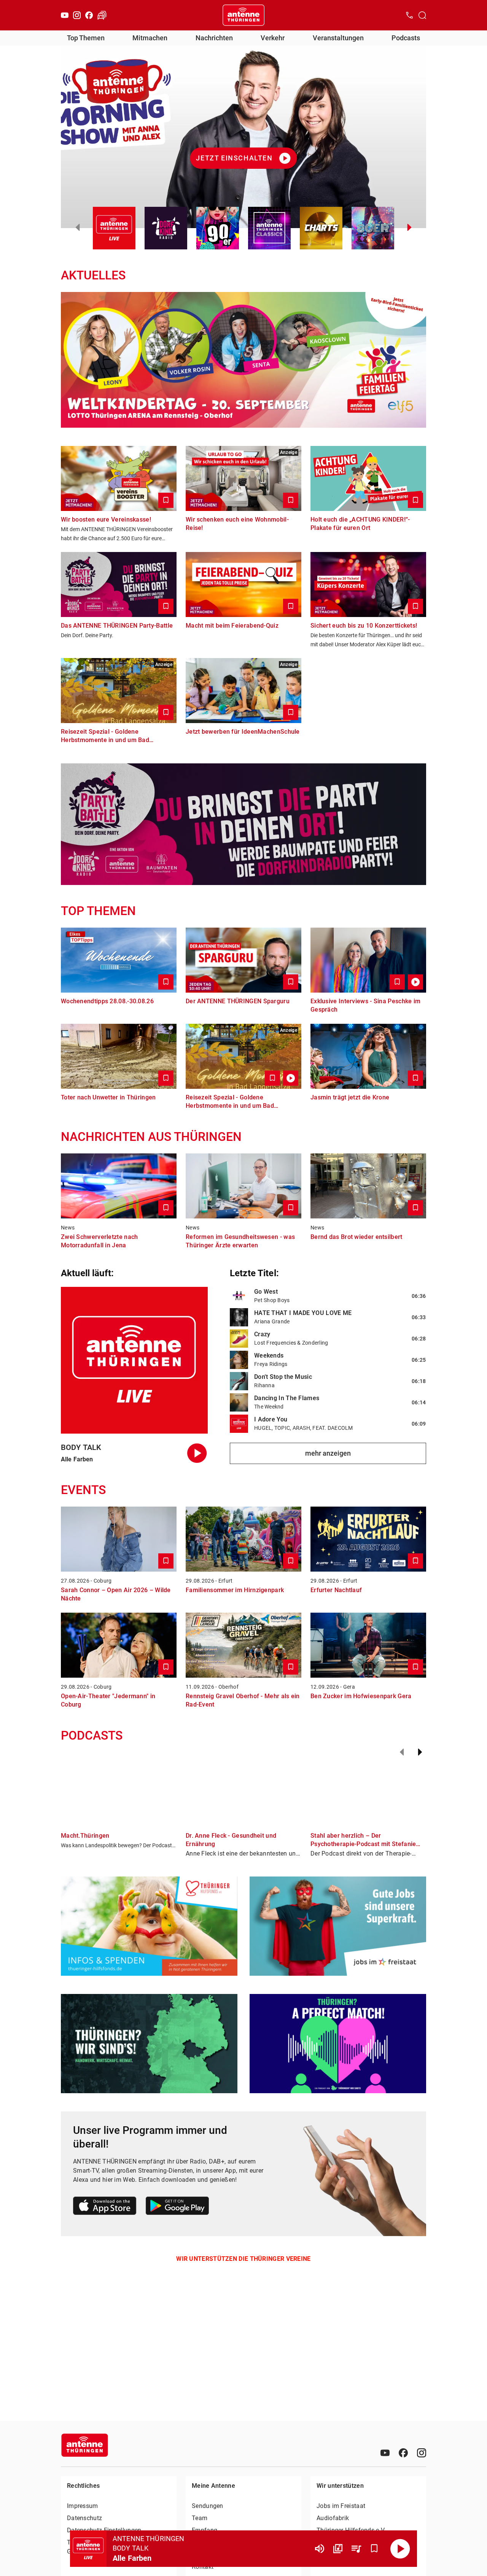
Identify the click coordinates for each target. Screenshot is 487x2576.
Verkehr (273, 38)
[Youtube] (65, 15)
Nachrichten (214, 38)
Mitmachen (150, 38)
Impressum (83, 2506)
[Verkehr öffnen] (102, 15)
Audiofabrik (333, 2518)
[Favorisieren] (374, 2549)
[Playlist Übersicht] (356, 2549)
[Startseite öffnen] (243, 15)
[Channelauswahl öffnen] (422, 15)
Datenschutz (84, 2518)
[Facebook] (89, 15)
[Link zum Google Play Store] (177, 2207)
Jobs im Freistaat (341, 2506)
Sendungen (208, 2506)
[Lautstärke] (320, 2549)
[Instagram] (77, 15)
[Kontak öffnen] (409, 15)
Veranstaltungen (338, 38)
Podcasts (406, 38)
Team (200, 2518)
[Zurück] (402, 1752)
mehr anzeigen (328, 1453)
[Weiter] (420, 1752)
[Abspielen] (400, 2549)
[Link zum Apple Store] (105, 2207)
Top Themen (86, 38)
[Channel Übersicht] (338, 2549)
